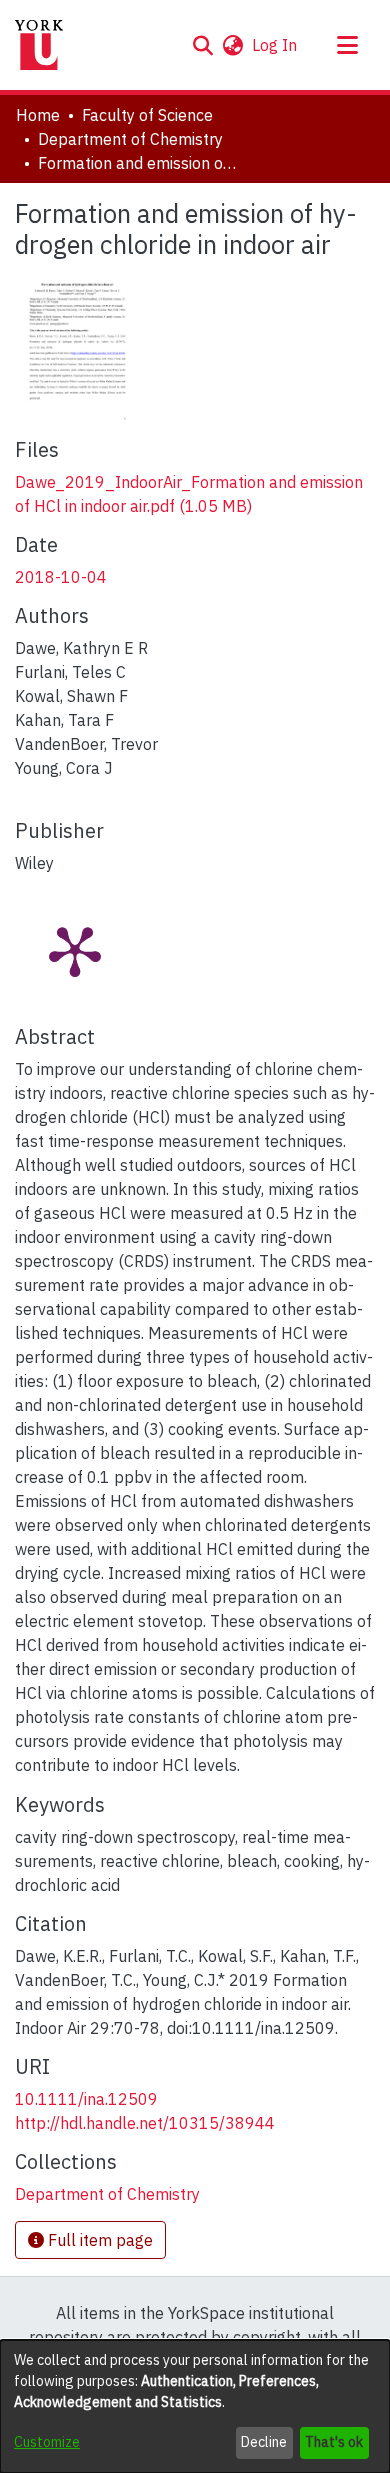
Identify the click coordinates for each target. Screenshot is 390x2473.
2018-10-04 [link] (61, 577)
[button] (202, 45)
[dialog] (195, 2406)
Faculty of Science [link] (147, 115)
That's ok (334, 2442)
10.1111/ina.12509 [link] (86, 2099)
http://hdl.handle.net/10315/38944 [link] (145, 2123)
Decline (264, 2442)
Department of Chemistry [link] (130, 139)
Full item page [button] (98, 2240)
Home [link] (38, 115)
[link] (107, 2194)
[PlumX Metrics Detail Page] (75, 950)
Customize (47, 2442)
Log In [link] (275, 45)
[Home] (39, 45)
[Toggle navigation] (347, 45)
